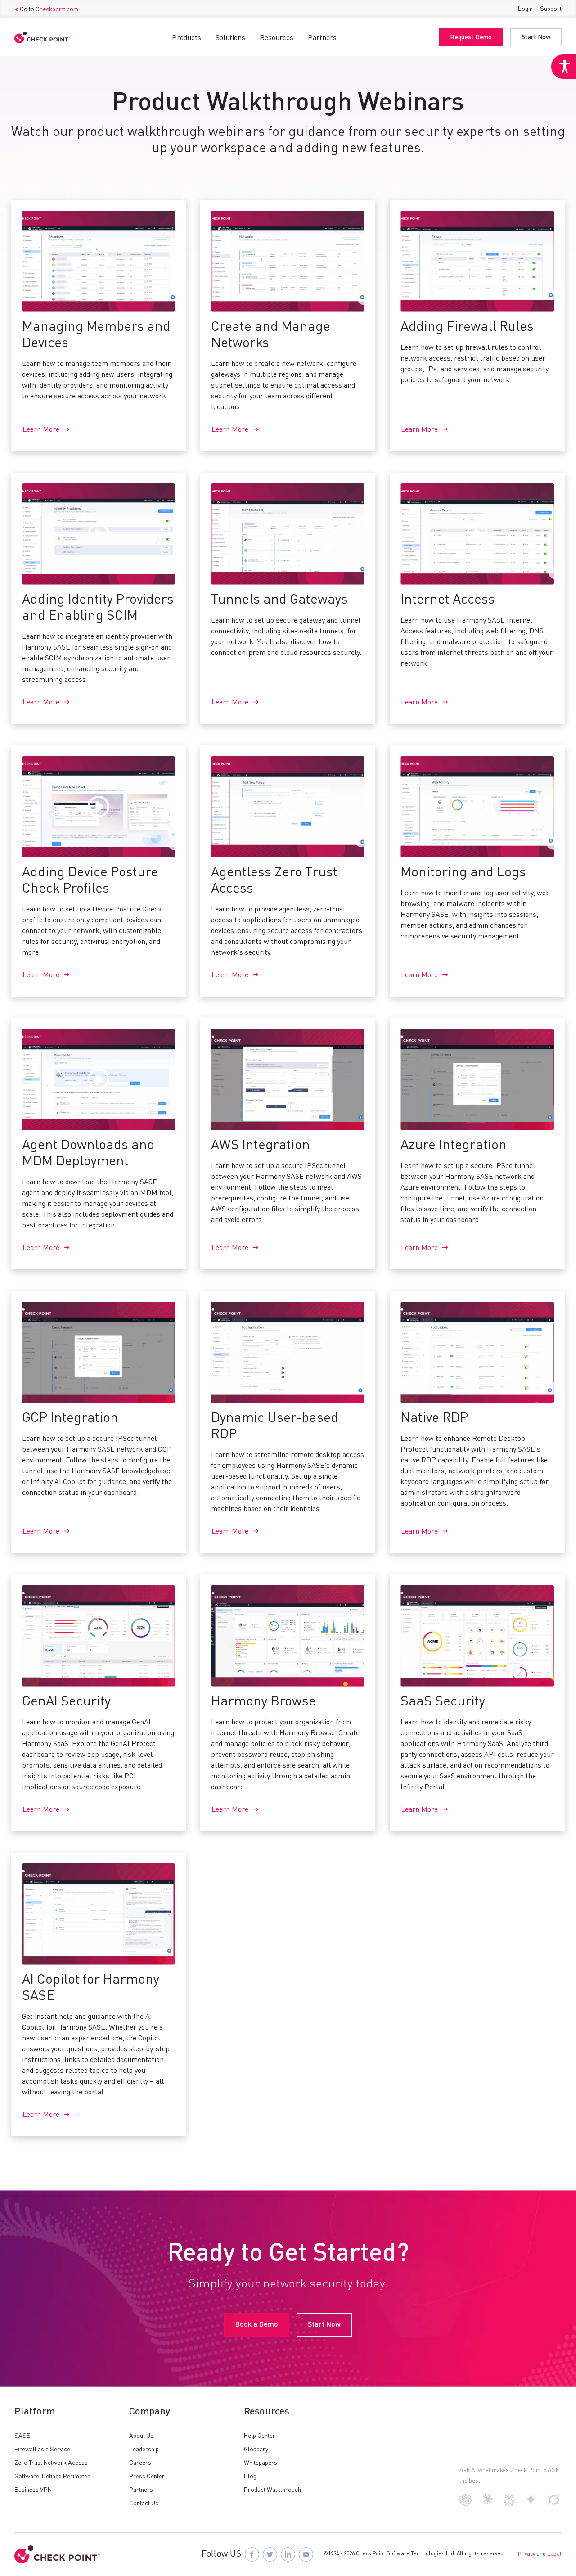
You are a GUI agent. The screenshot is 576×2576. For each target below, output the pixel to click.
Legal (554, 2554)
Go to (49, 9)
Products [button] (187, 38)
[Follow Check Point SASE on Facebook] (252, 2554)
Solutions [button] (230, 38)
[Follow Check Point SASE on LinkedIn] (288, 2554)
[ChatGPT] (466, 2504)
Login (525, 9)
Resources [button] (277, 38)
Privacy (526, 2554)
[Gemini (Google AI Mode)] (531, 2503)
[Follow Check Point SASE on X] (270, 2554)
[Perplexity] (509, 2504)
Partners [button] (322, 38)
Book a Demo (257, 2325)
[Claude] (488, 2503)
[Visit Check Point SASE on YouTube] (306, 2554)
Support (551, 9)
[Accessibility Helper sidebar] (563, 67)
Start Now (536, 37)
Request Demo (471, 37)
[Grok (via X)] (554, 2504)
